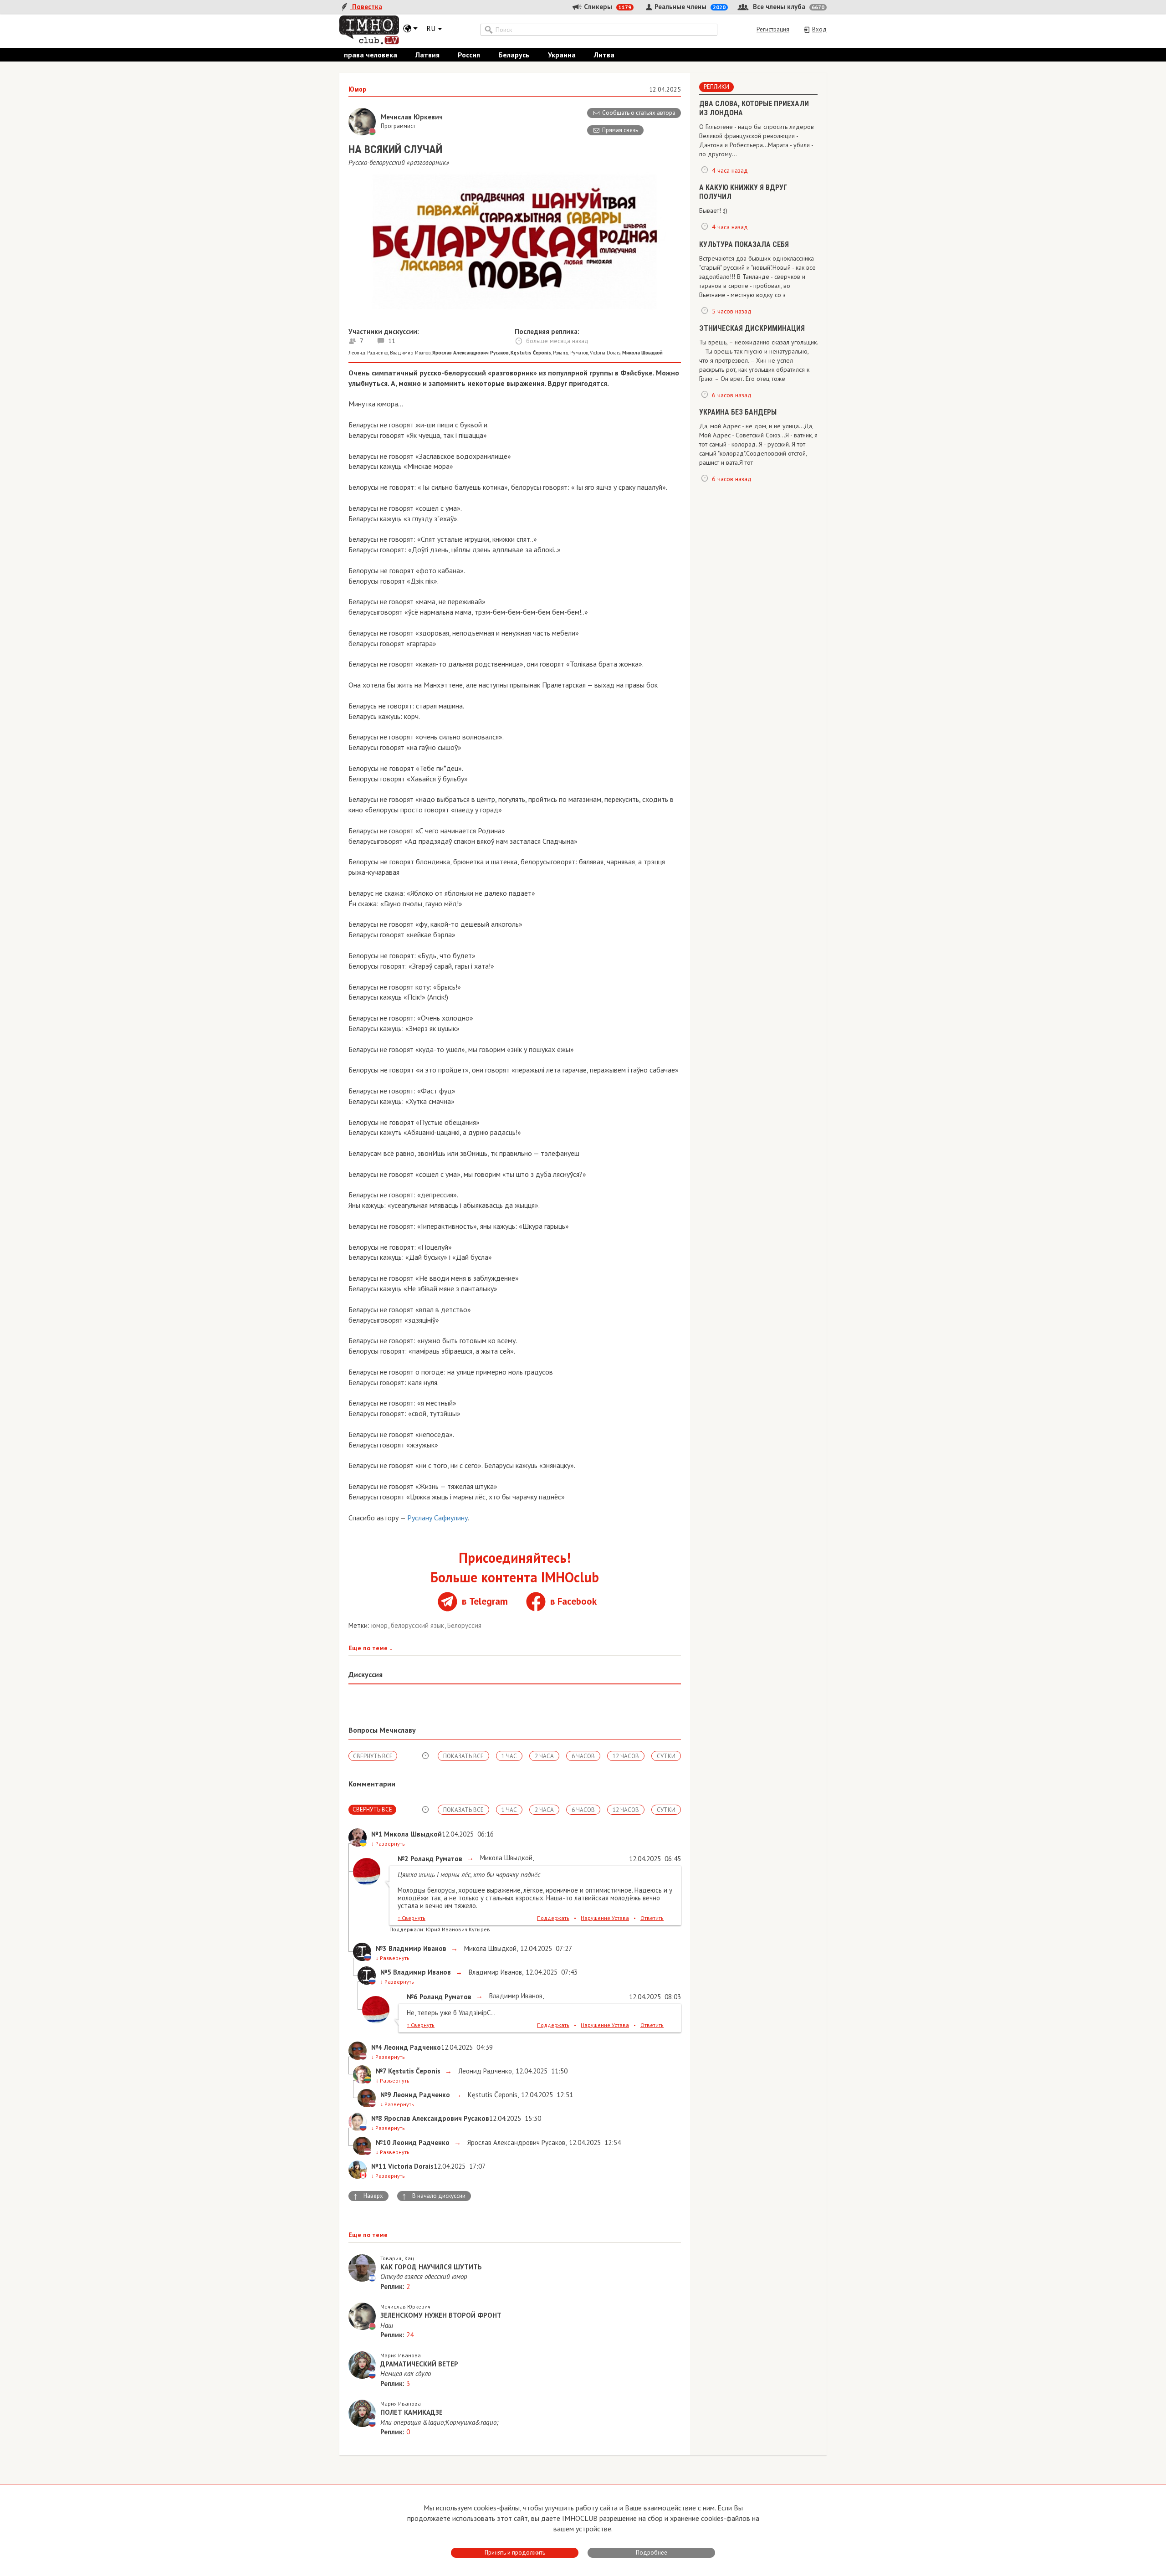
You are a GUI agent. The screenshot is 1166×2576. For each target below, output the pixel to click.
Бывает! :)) (713, 210)
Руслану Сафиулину (437, 1518)
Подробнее (652, 2553)
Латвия (427, 55)
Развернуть (388, 1844)
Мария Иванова (401, 2355)
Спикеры (607, 7)
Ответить (652, 1918)
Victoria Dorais (605, 353)
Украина (562, 55)
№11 (379, 2166)
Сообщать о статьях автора (639, 113)
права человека (371, 55)
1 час (509, 1756)
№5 (386, 1972)
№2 (403, 1859)
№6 (412, 1997)
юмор (380, 1625)
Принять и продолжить (515, 2553)
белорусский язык (418, 1625)
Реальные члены (689, 7)
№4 (377, 2047)
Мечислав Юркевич (405, 2307)
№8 (377, 2118)
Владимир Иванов (410, 353)
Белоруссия (464, 1625)
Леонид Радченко (368, 353)
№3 (381, 1948)
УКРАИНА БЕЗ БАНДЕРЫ (738, 412)
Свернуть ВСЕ (373, 1756)
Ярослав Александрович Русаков (515, 2142)
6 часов (583, 1756)
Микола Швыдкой (505, 1858)
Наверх (368, 2196)
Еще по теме (371, 1648)
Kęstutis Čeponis (492, 2095)
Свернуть (412, 1918)
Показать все (463, 1756)
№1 (377, 1834)
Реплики (716, 87)
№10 (383, 2142)
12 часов (626, 1756)
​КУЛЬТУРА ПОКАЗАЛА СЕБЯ (744, 244)
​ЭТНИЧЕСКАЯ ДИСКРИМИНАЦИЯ (752, 328)
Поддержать (553, 1918)
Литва (604, 55)
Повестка (366, 7)
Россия (469, 55)
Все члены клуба (788, 7)
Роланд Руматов (570, 353)
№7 (381, 2071)
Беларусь (514, 55)
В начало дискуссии (434, 2196)
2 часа (544, 1756)
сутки (666, 1756)
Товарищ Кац (397, 2258)
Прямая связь (620, 130)
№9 (386, 2095)
